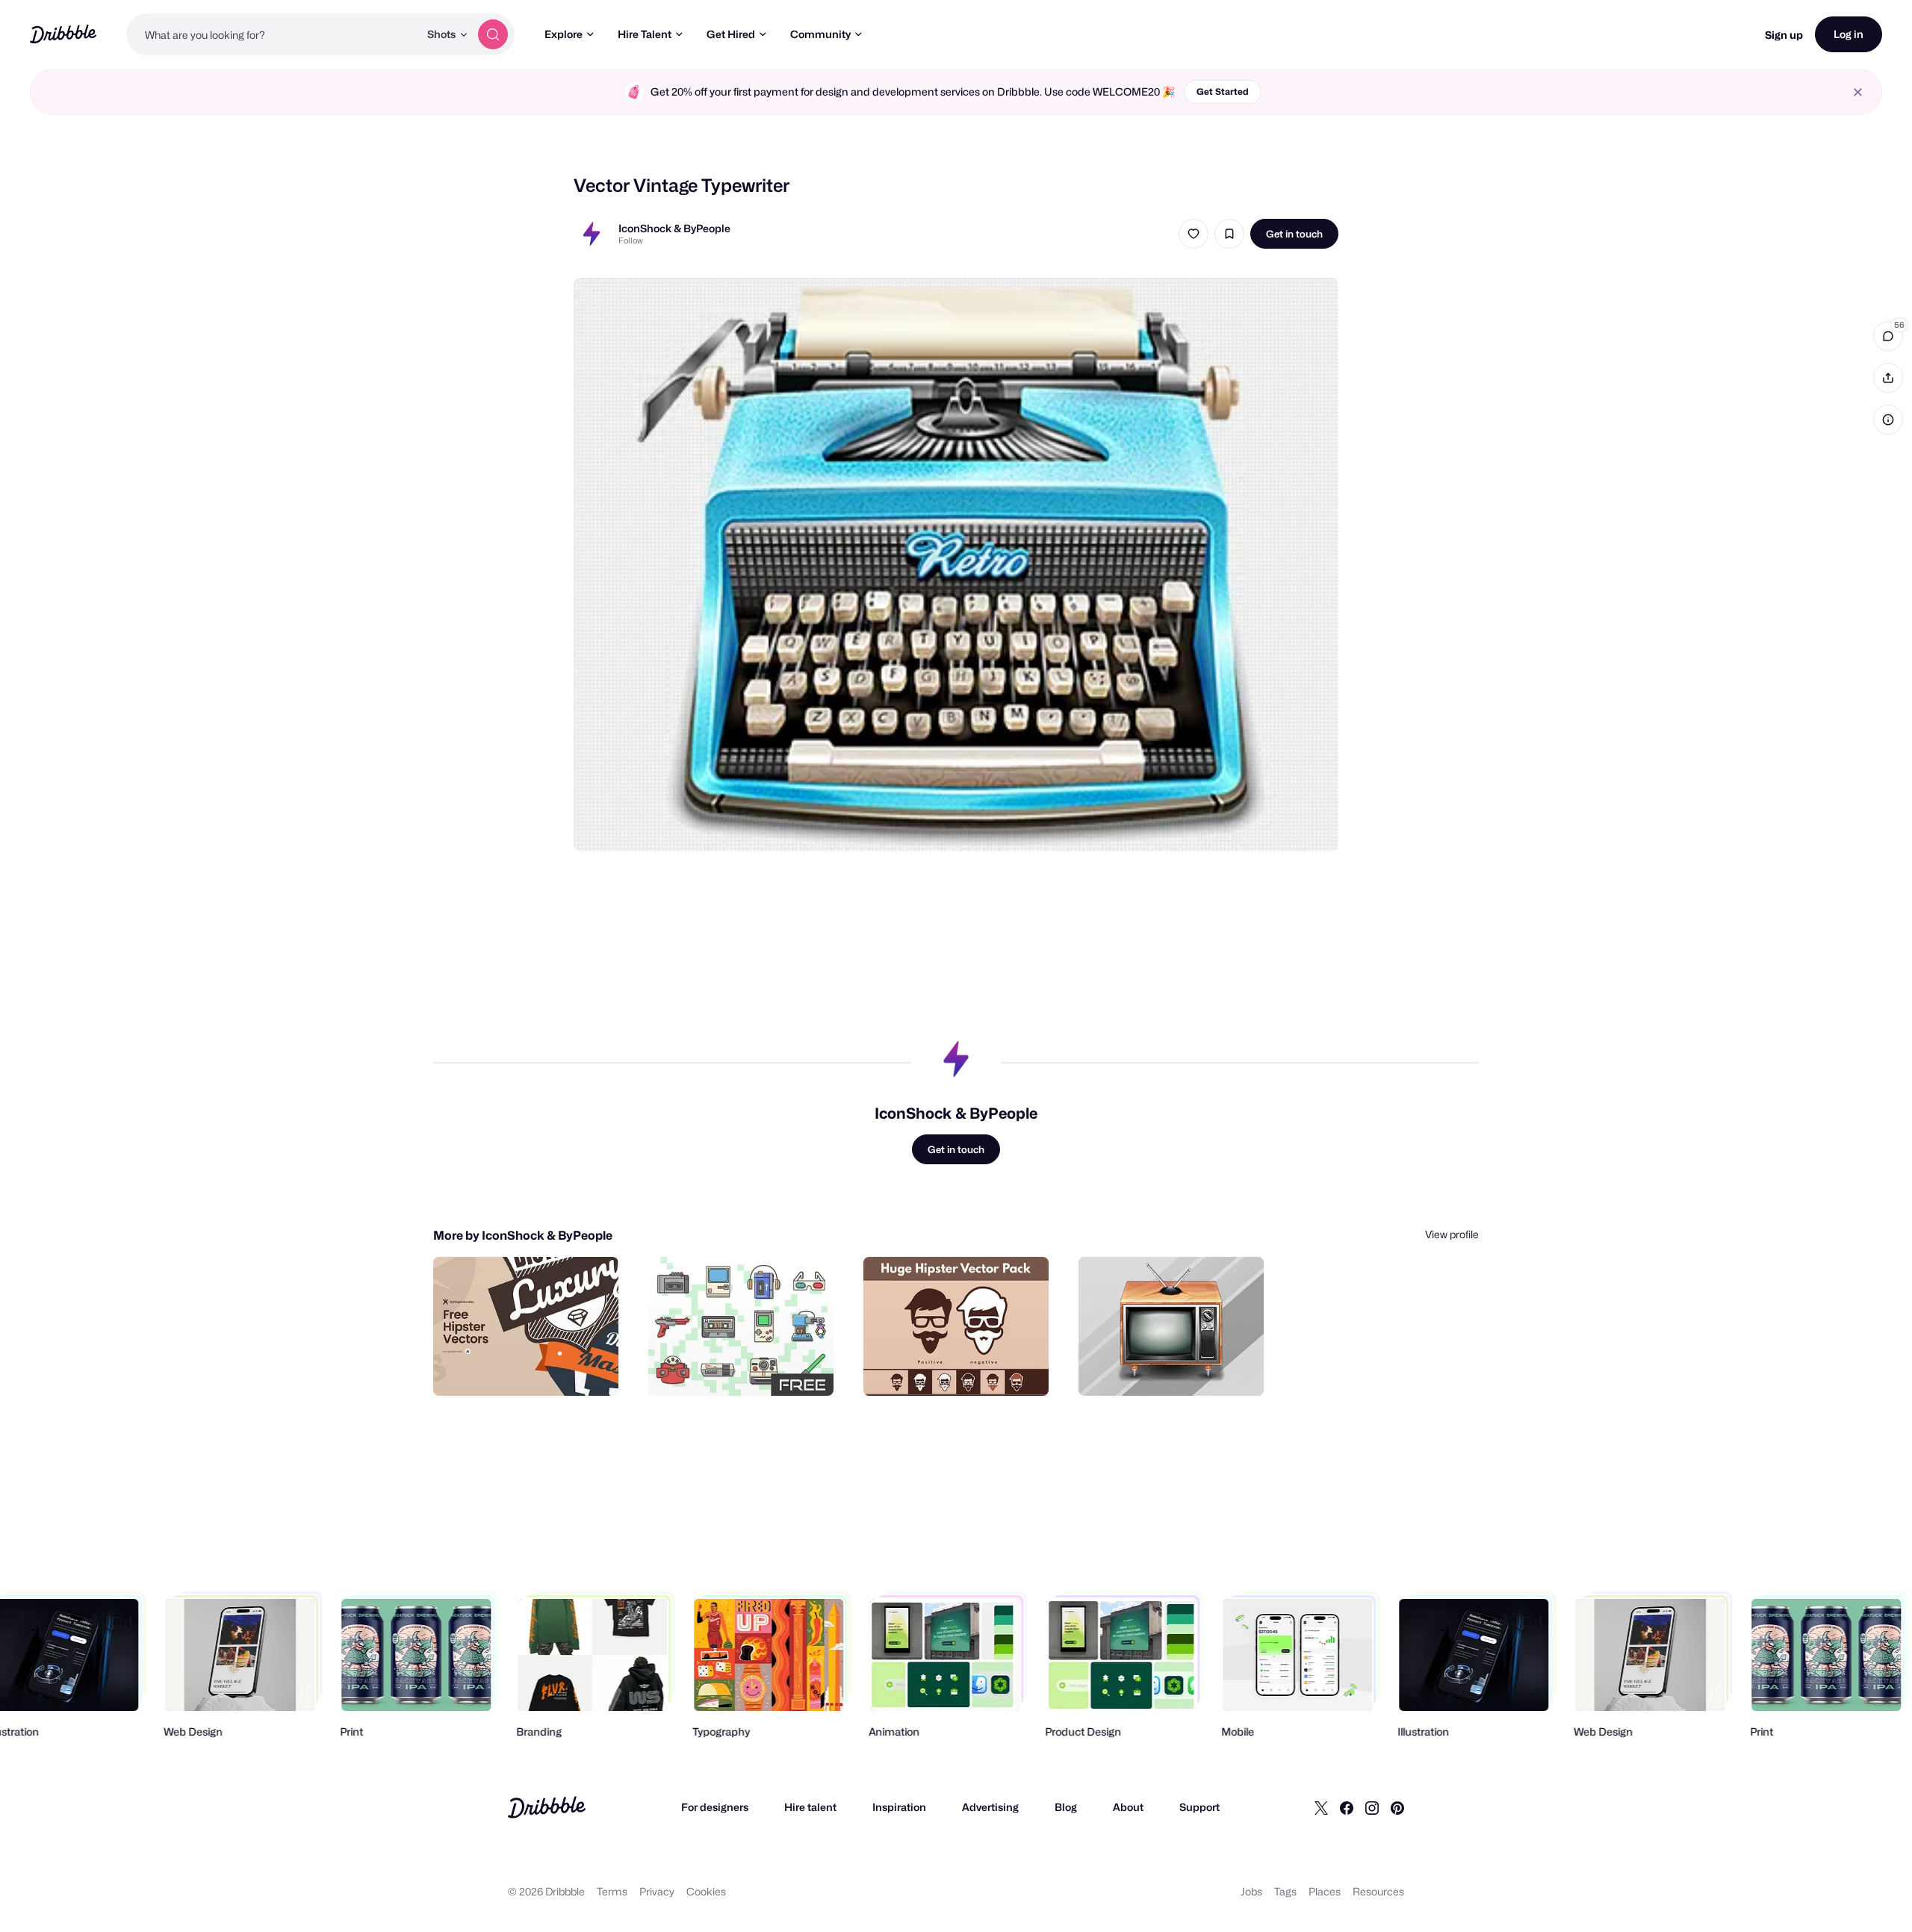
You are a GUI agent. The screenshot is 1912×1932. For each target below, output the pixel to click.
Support (1199, 1807)
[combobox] (273, 34)
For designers (715, 1807)
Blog (1066, 1807)
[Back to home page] (63, 34)
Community (820, 34)
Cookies (706, 1891)
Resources (1378, 1891)
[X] (1321, 1807)
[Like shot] (1194, 234)
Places (1325, 1891)
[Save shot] (1229, 234)
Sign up (1784, 35)
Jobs (1251, 1891)
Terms (612, 1891)
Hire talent (810, 1807)
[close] (1858, 92)
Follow (631, 240)
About (1128, 1807)
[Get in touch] (531, 1368)
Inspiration (899, 1807)
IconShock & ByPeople (674, 228)
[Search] (493, 34)
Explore (564, 34)
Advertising (990, 1807)
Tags (1285, 1891)
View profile (1452, 1234)
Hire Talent (645, 34)
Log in (1849, 34)
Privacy (657, 1891)
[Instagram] (1372, 1807)
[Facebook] (1347, 1807)
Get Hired (731, 34)
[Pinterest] (1397, 1807)
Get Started (1223, 91)
